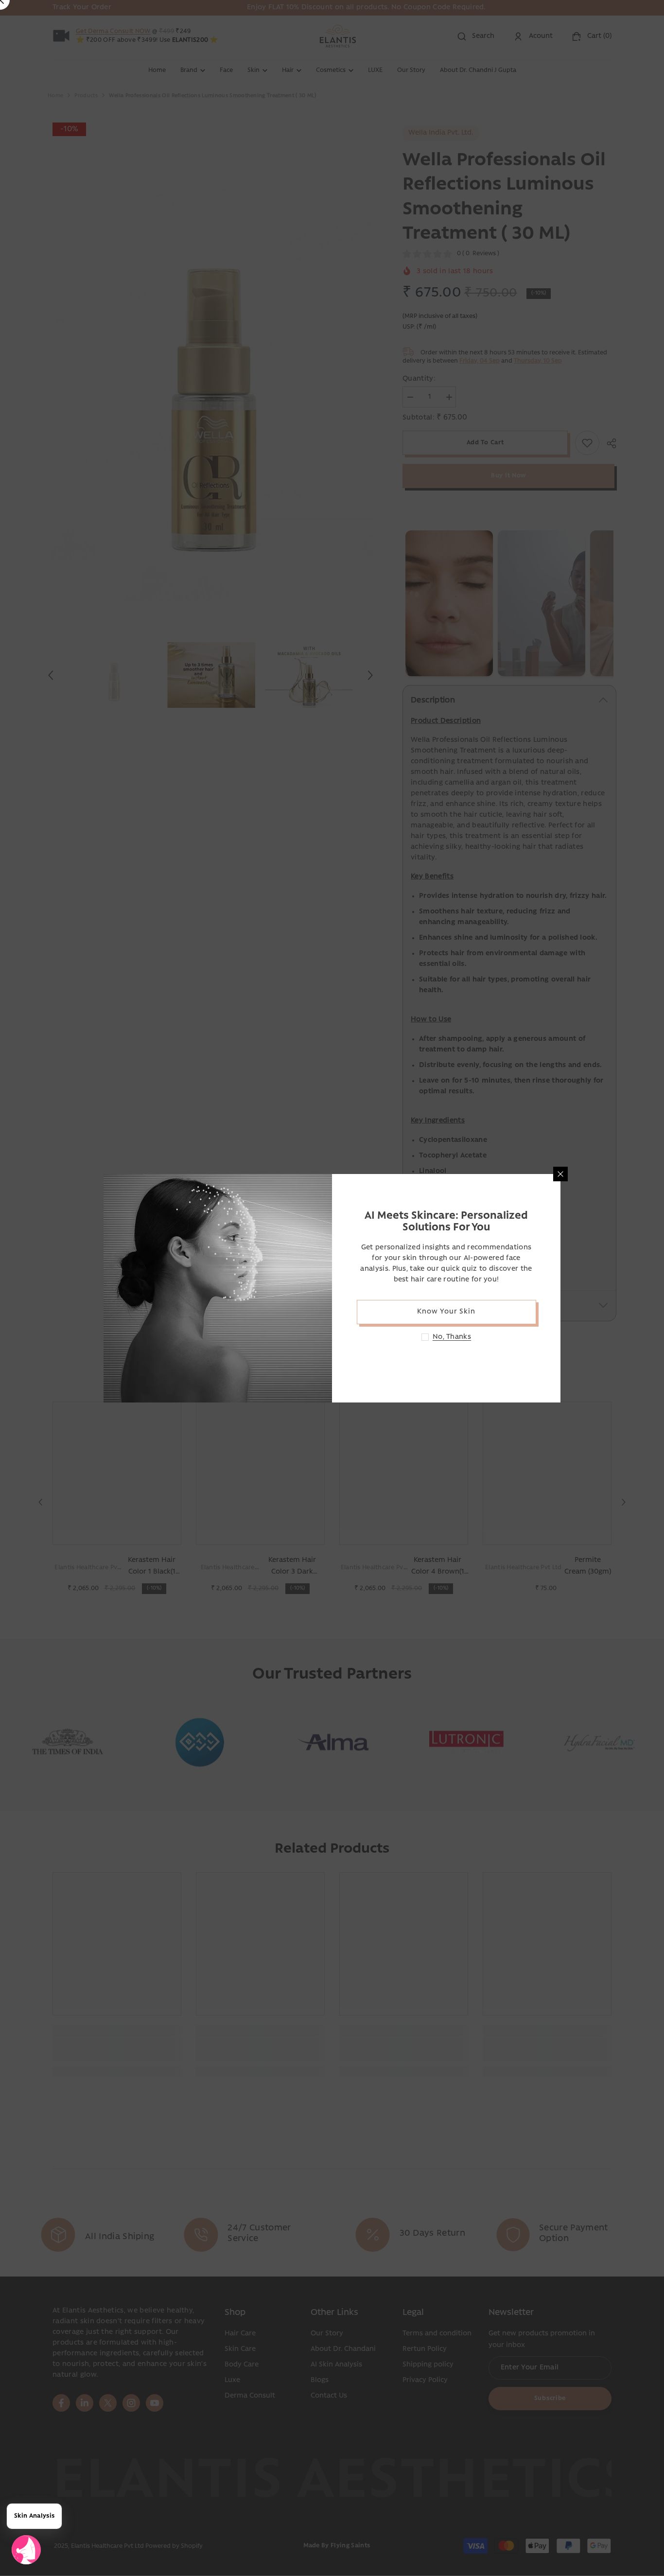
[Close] (560, 1174)
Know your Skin (446, 1312)
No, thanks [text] (452, 1337)
